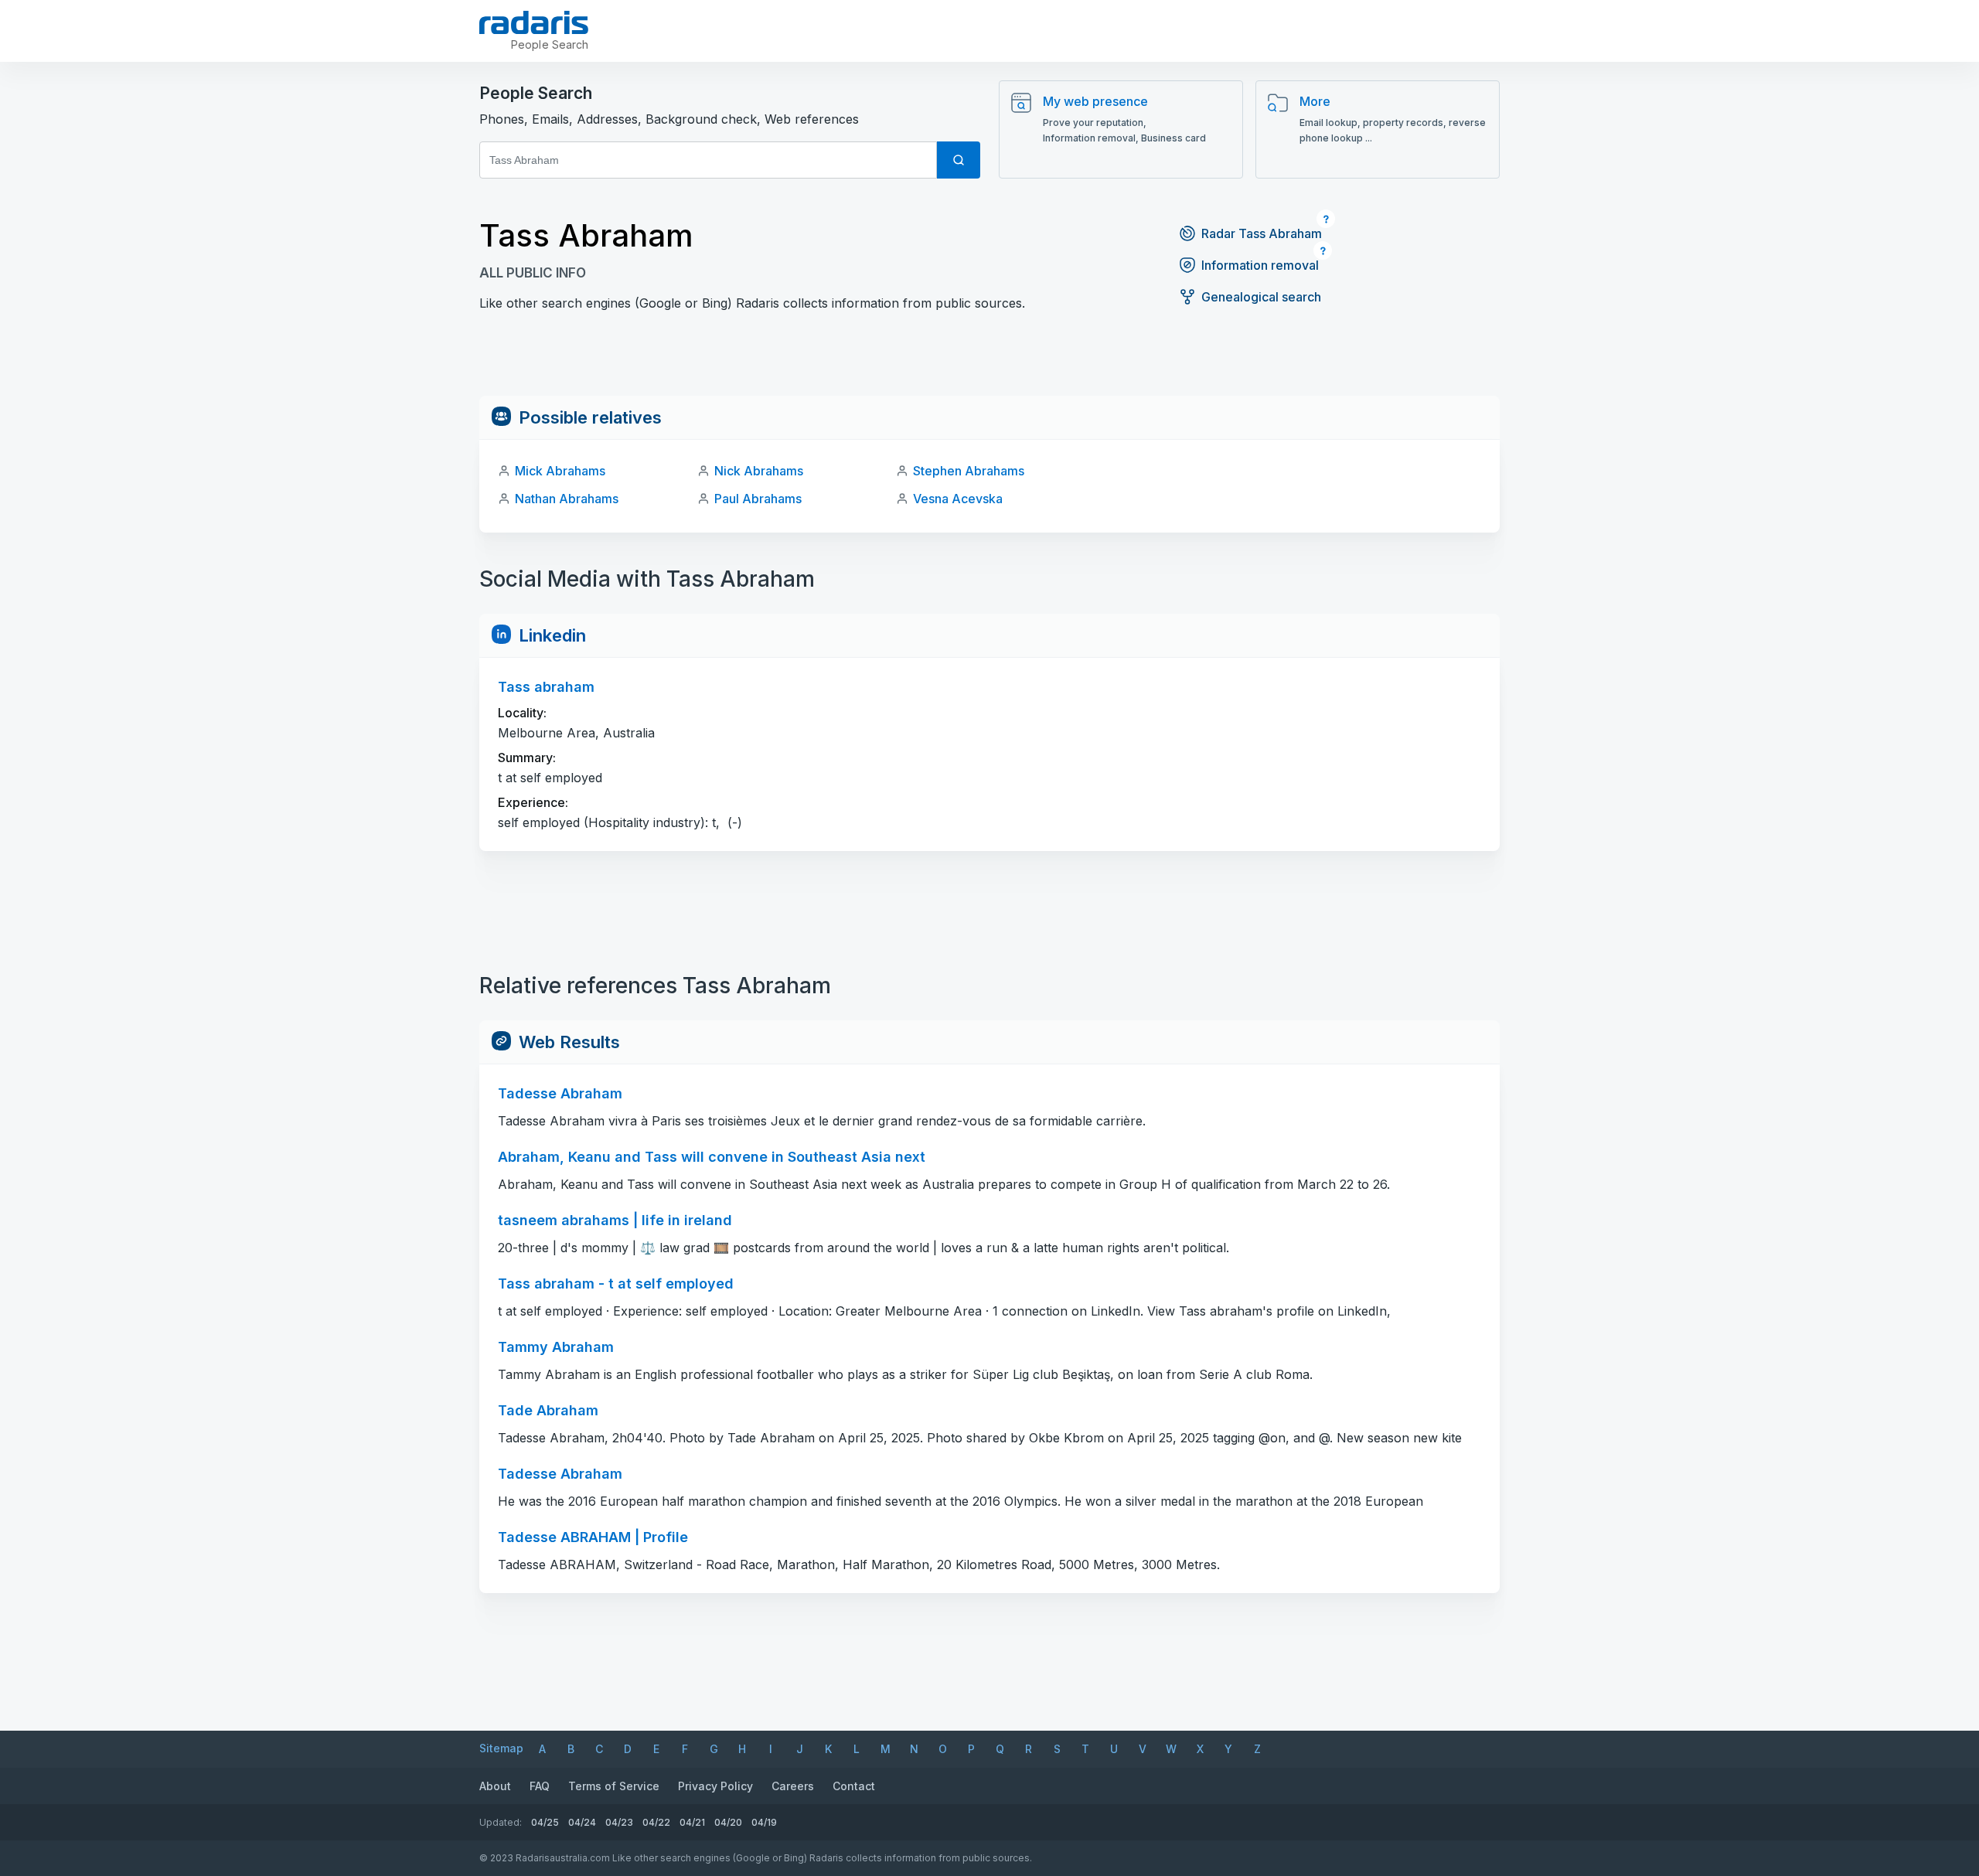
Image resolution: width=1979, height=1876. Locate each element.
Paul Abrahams (758, 499)
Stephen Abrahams (969, 471)
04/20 (728, 1822)
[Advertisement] (989, 361)
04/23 (619, 1822)
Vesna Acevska (958, 499)
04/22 (656, 1822)
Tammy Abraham (556, 1347)
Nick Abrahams (759, 471)
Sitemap (501, 1748)
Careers (793, 1786)
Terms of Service (614, 1786)
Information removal (1260, 265)
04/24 (582, 1822)
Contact (854, 1786)
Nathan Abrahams (567, 499)
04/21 (692, 1822)
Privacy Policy (715, 1786)
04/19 (764, 1822)
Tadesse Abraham (560, 1474)
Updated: (501, 1822)
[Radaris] (534, 22)
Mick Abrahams (560, 471)
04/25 (545, 1822)
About (495, 1786)
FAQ (540, 1786)
